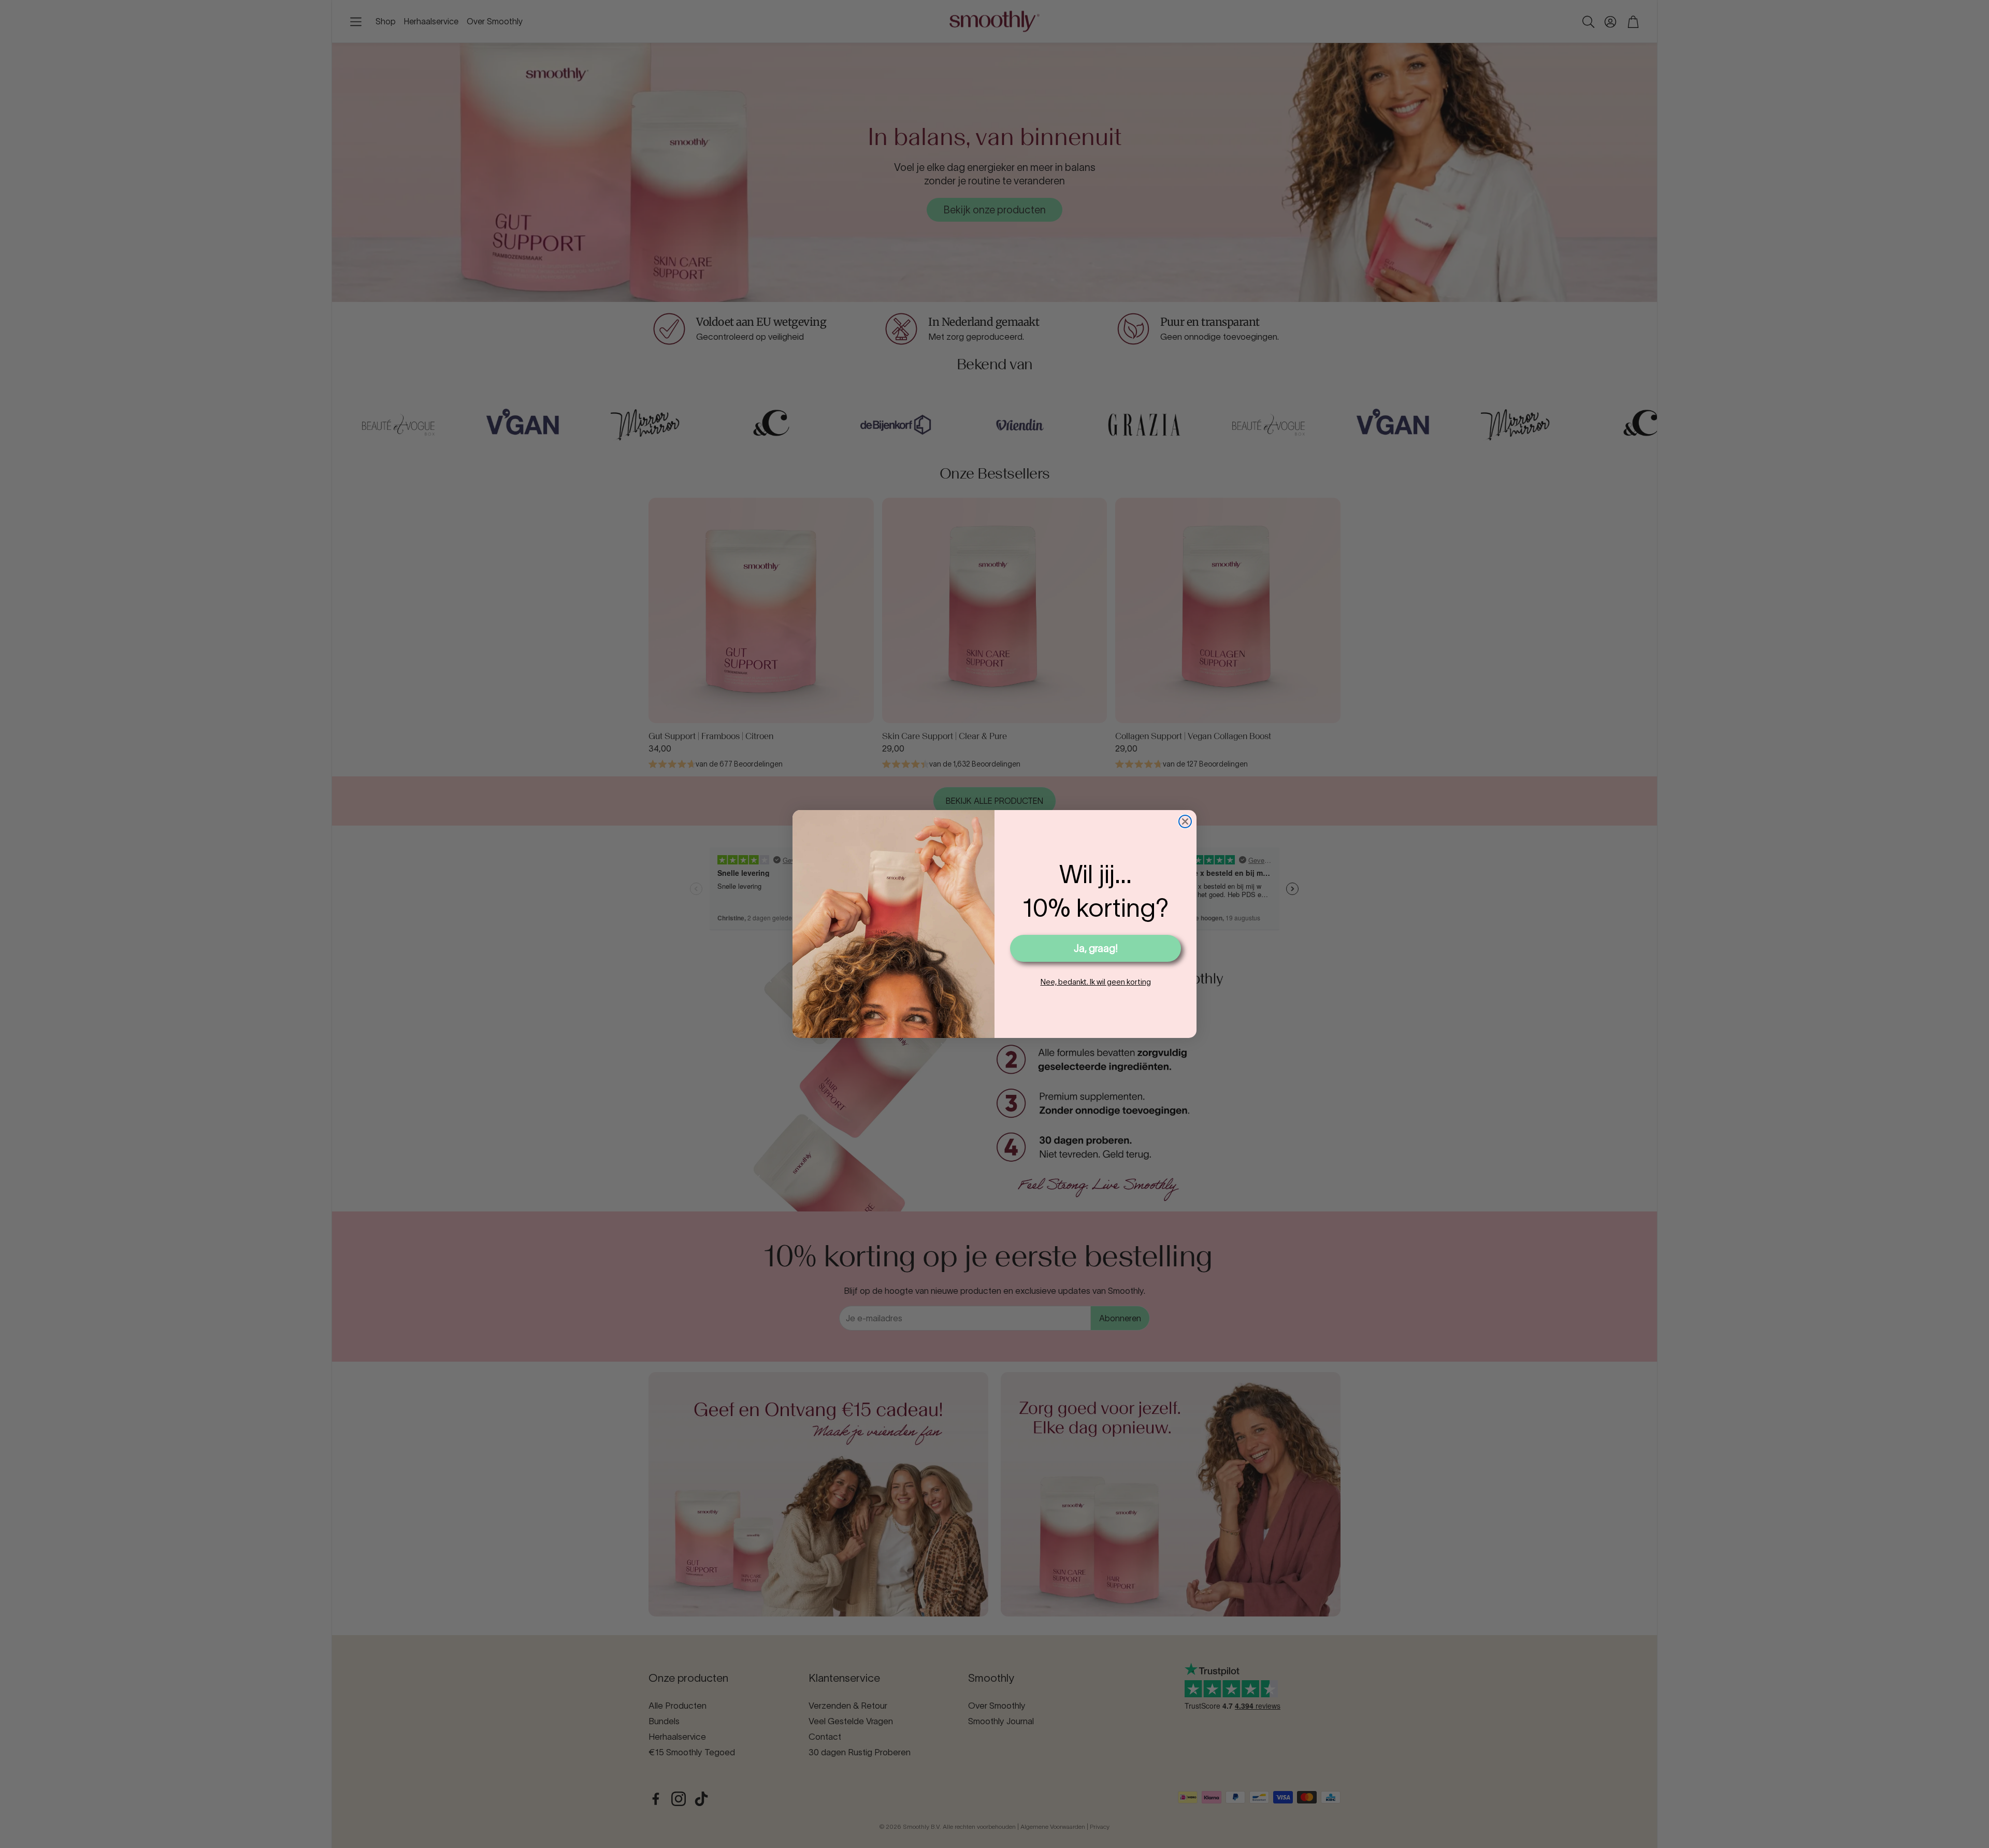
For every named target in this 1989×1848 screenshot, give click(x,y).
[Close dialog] (1185, 821)
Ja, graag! (1096, 948)
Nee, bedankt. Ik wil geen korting (1096, 982)
